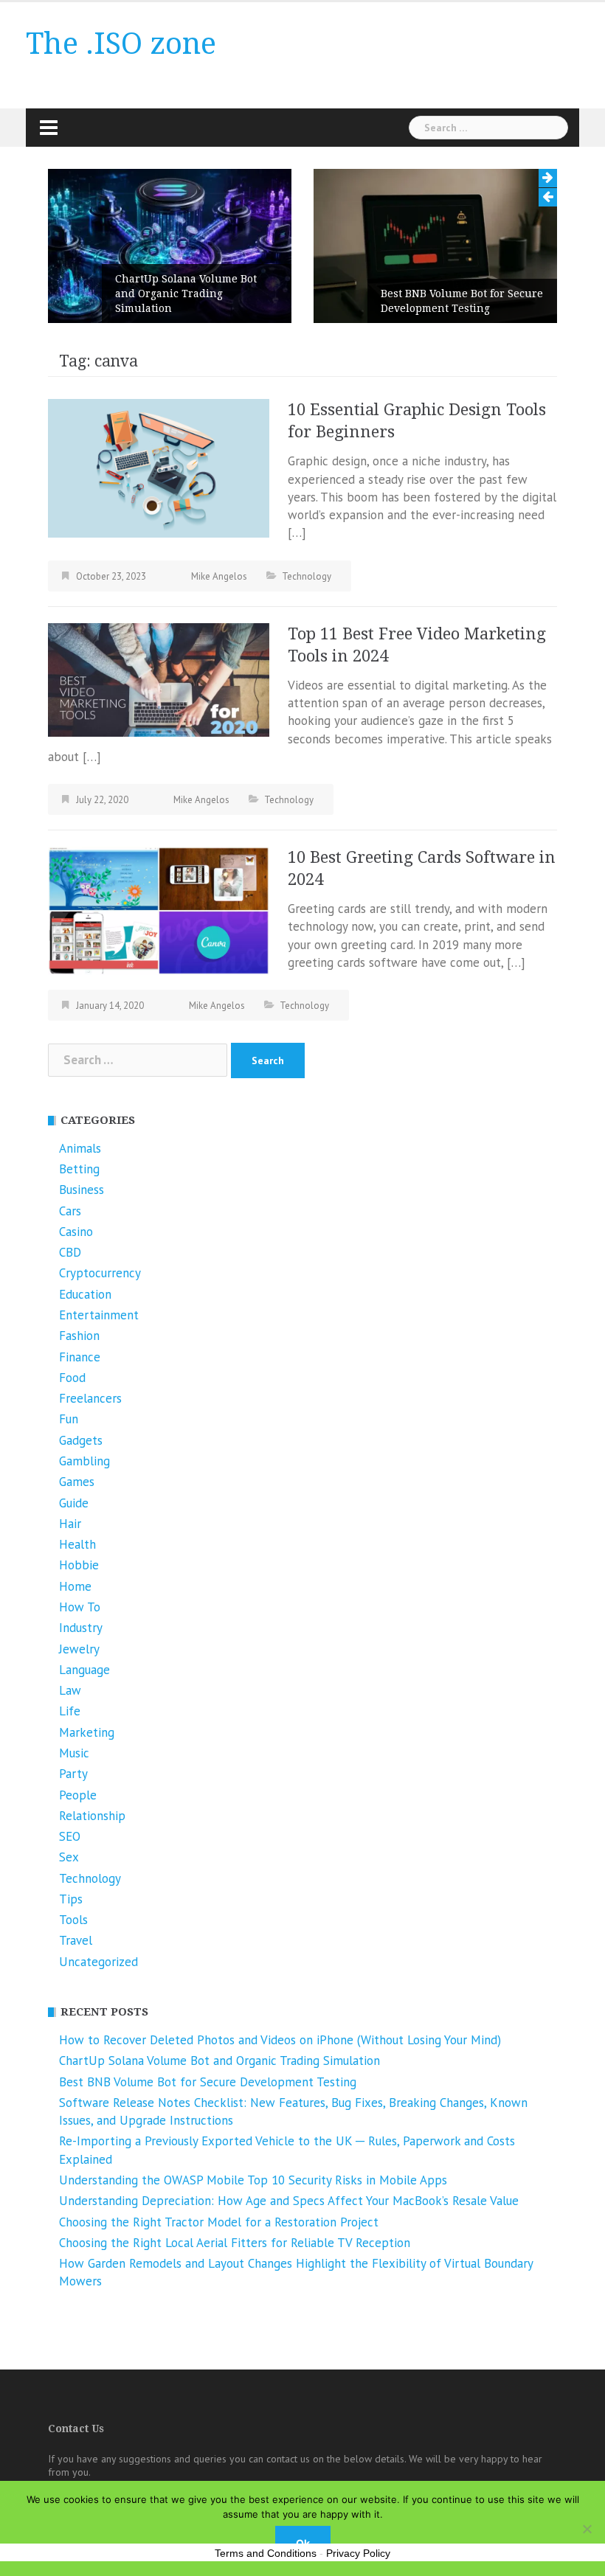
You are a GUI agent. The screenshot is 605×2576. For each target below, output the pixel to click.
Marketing (87, 1732)
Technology (307, 576)
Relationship (92, 1816)
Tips (71, 1899)
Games (77, 1482)
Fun (69, 1419)
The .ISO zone (121, 44)
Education (85, 1294)
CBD (70, 1252)
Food (72, 1378)
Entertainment (99, 1315)
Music (74, 1753)
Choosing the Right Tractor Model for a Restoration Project (219, 2222)
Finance (80, 1357)
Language (84, 1670)
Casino (76, 1232)
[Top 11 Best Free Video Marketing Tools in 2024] (159, 678)
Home (75, 1586)
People (78, 1795)
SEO (70, 1836)
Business (82, 1190)
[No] (587, 2529)
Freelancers (90, 1398)
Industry (81, 1628)
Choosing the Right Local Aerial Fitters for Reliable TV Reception (235, 2243)
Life (70, 1711)
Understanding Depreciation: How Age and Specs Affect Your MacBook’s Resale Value (289, 2201)
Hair (70, 1524)
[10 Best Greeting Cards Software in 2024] (159, 909)
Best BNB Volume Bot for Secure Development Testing (462, 301)
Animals (80, 1148)
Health (77, 1544)
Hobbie (79, 1565)
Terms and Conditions (266, 2553)
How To (80, 1607)
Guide (74, 1503)
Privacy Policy (358, 2553)
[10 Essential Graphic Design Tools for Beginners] (159, 467)
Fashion (79, 1336)
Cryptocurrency (100, 1273)
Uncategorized (98, 1962)
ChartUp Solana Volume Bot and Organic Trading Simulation (186, 294)
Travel (76, 1940)
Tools (73, 1920)
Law (70, 1690)
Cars (70, 1211)
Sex (69, 1857)
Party (73, 1774)
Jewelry (79, 1649)
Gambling (84, 1461)
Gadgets (81, 1440)
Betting (79, 1169)
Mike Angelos (219, 576)
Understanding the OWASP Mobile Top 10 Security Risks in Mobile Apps (253, 2180)
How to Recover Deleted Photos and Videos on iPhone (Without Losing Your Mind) (280, 2040)
